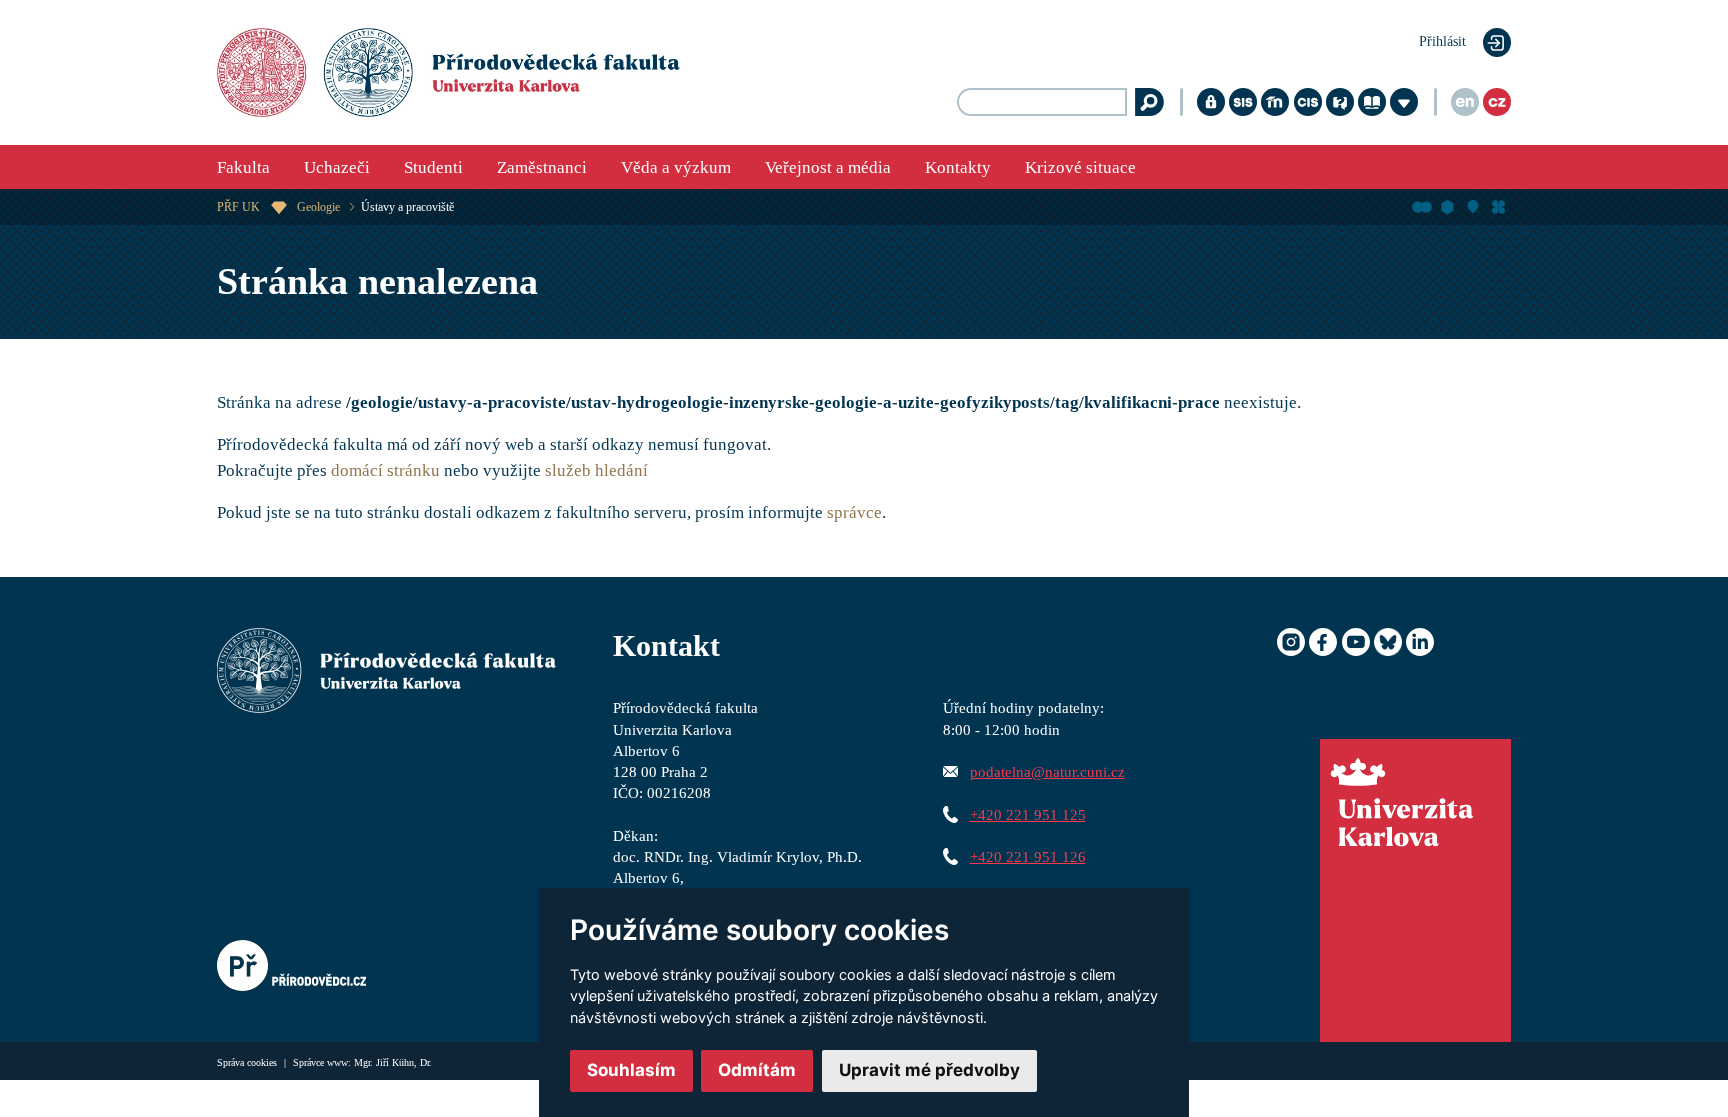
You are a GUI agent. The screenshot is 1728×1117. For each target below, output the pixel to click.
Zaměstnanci (542, 167)
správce (854, 512)
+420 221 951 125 (1028, 814)
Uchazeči (337, 167)
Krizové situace (1080, 167)
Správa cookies (248, 1062)
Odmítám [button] (757, 1070)
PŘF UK (238, 207)
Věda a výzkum (676, 167)
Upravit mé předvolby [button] (929, 1070)
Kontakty (958, 167)
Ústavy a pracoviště (407, 207)
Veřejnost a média (828, 167)
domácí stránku (385, 470)
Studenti (433, 167)
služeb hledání (596, 470)
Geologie (318, 207)
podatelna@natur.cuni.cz (1047, 771)
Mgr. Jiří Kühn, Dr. (393, 1062)
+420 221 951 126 (1028, 856)
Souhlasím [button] (631, 1070)
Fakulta (243, 167)
